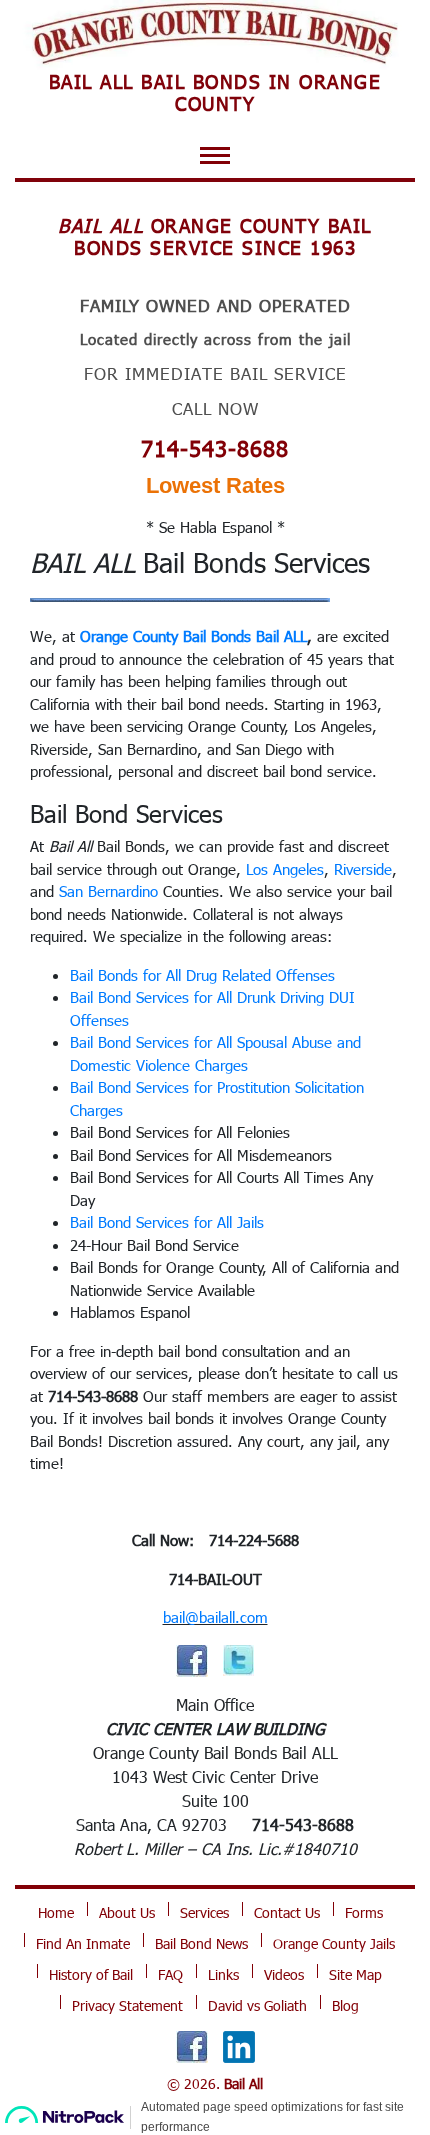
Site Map (355, 1974)
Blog (345, 2005)
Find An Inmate (83, 1943)
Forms (364, 1912)
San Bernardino (108, 891)
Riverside (363, 869)
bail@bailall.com (215, 1617)
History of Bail (91, 1974)
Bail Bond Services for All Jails (167, 1222)
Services (204, 1912)
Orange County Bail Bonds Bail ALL (193, 636)
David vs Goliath (257, 2005)
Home (56, 1912)
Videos (284, 1974)
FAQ (170, 1974)
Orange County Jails (334, 1943)
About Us (127, 1912)
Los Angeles (285, 869)
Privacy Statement (127, 2005)
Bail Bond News (201, 1943)
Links (223, 1974)
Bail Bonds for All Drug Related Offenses (202, 975)
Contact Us (287, 1912)
